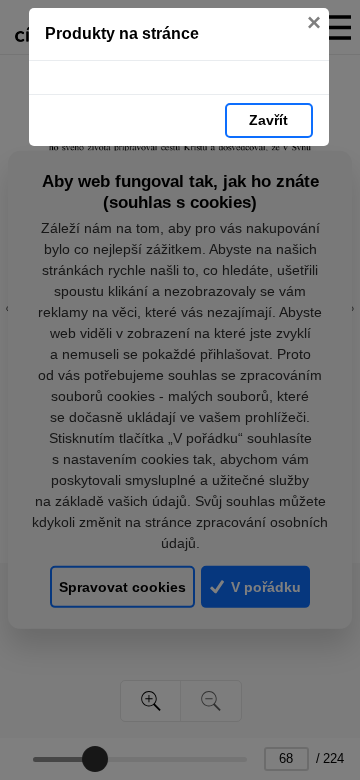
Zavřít (268, 120)
